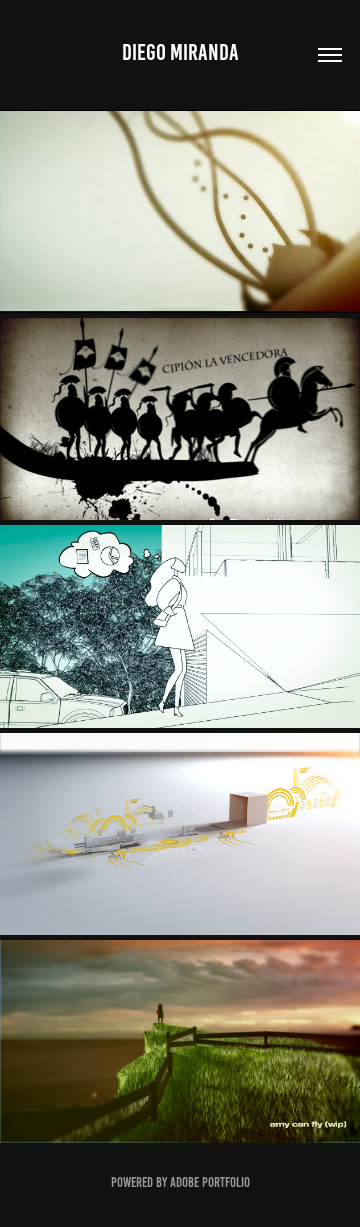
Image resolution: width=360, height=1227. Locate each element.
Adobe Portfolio (210, 1182)
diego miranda (180, 52)
